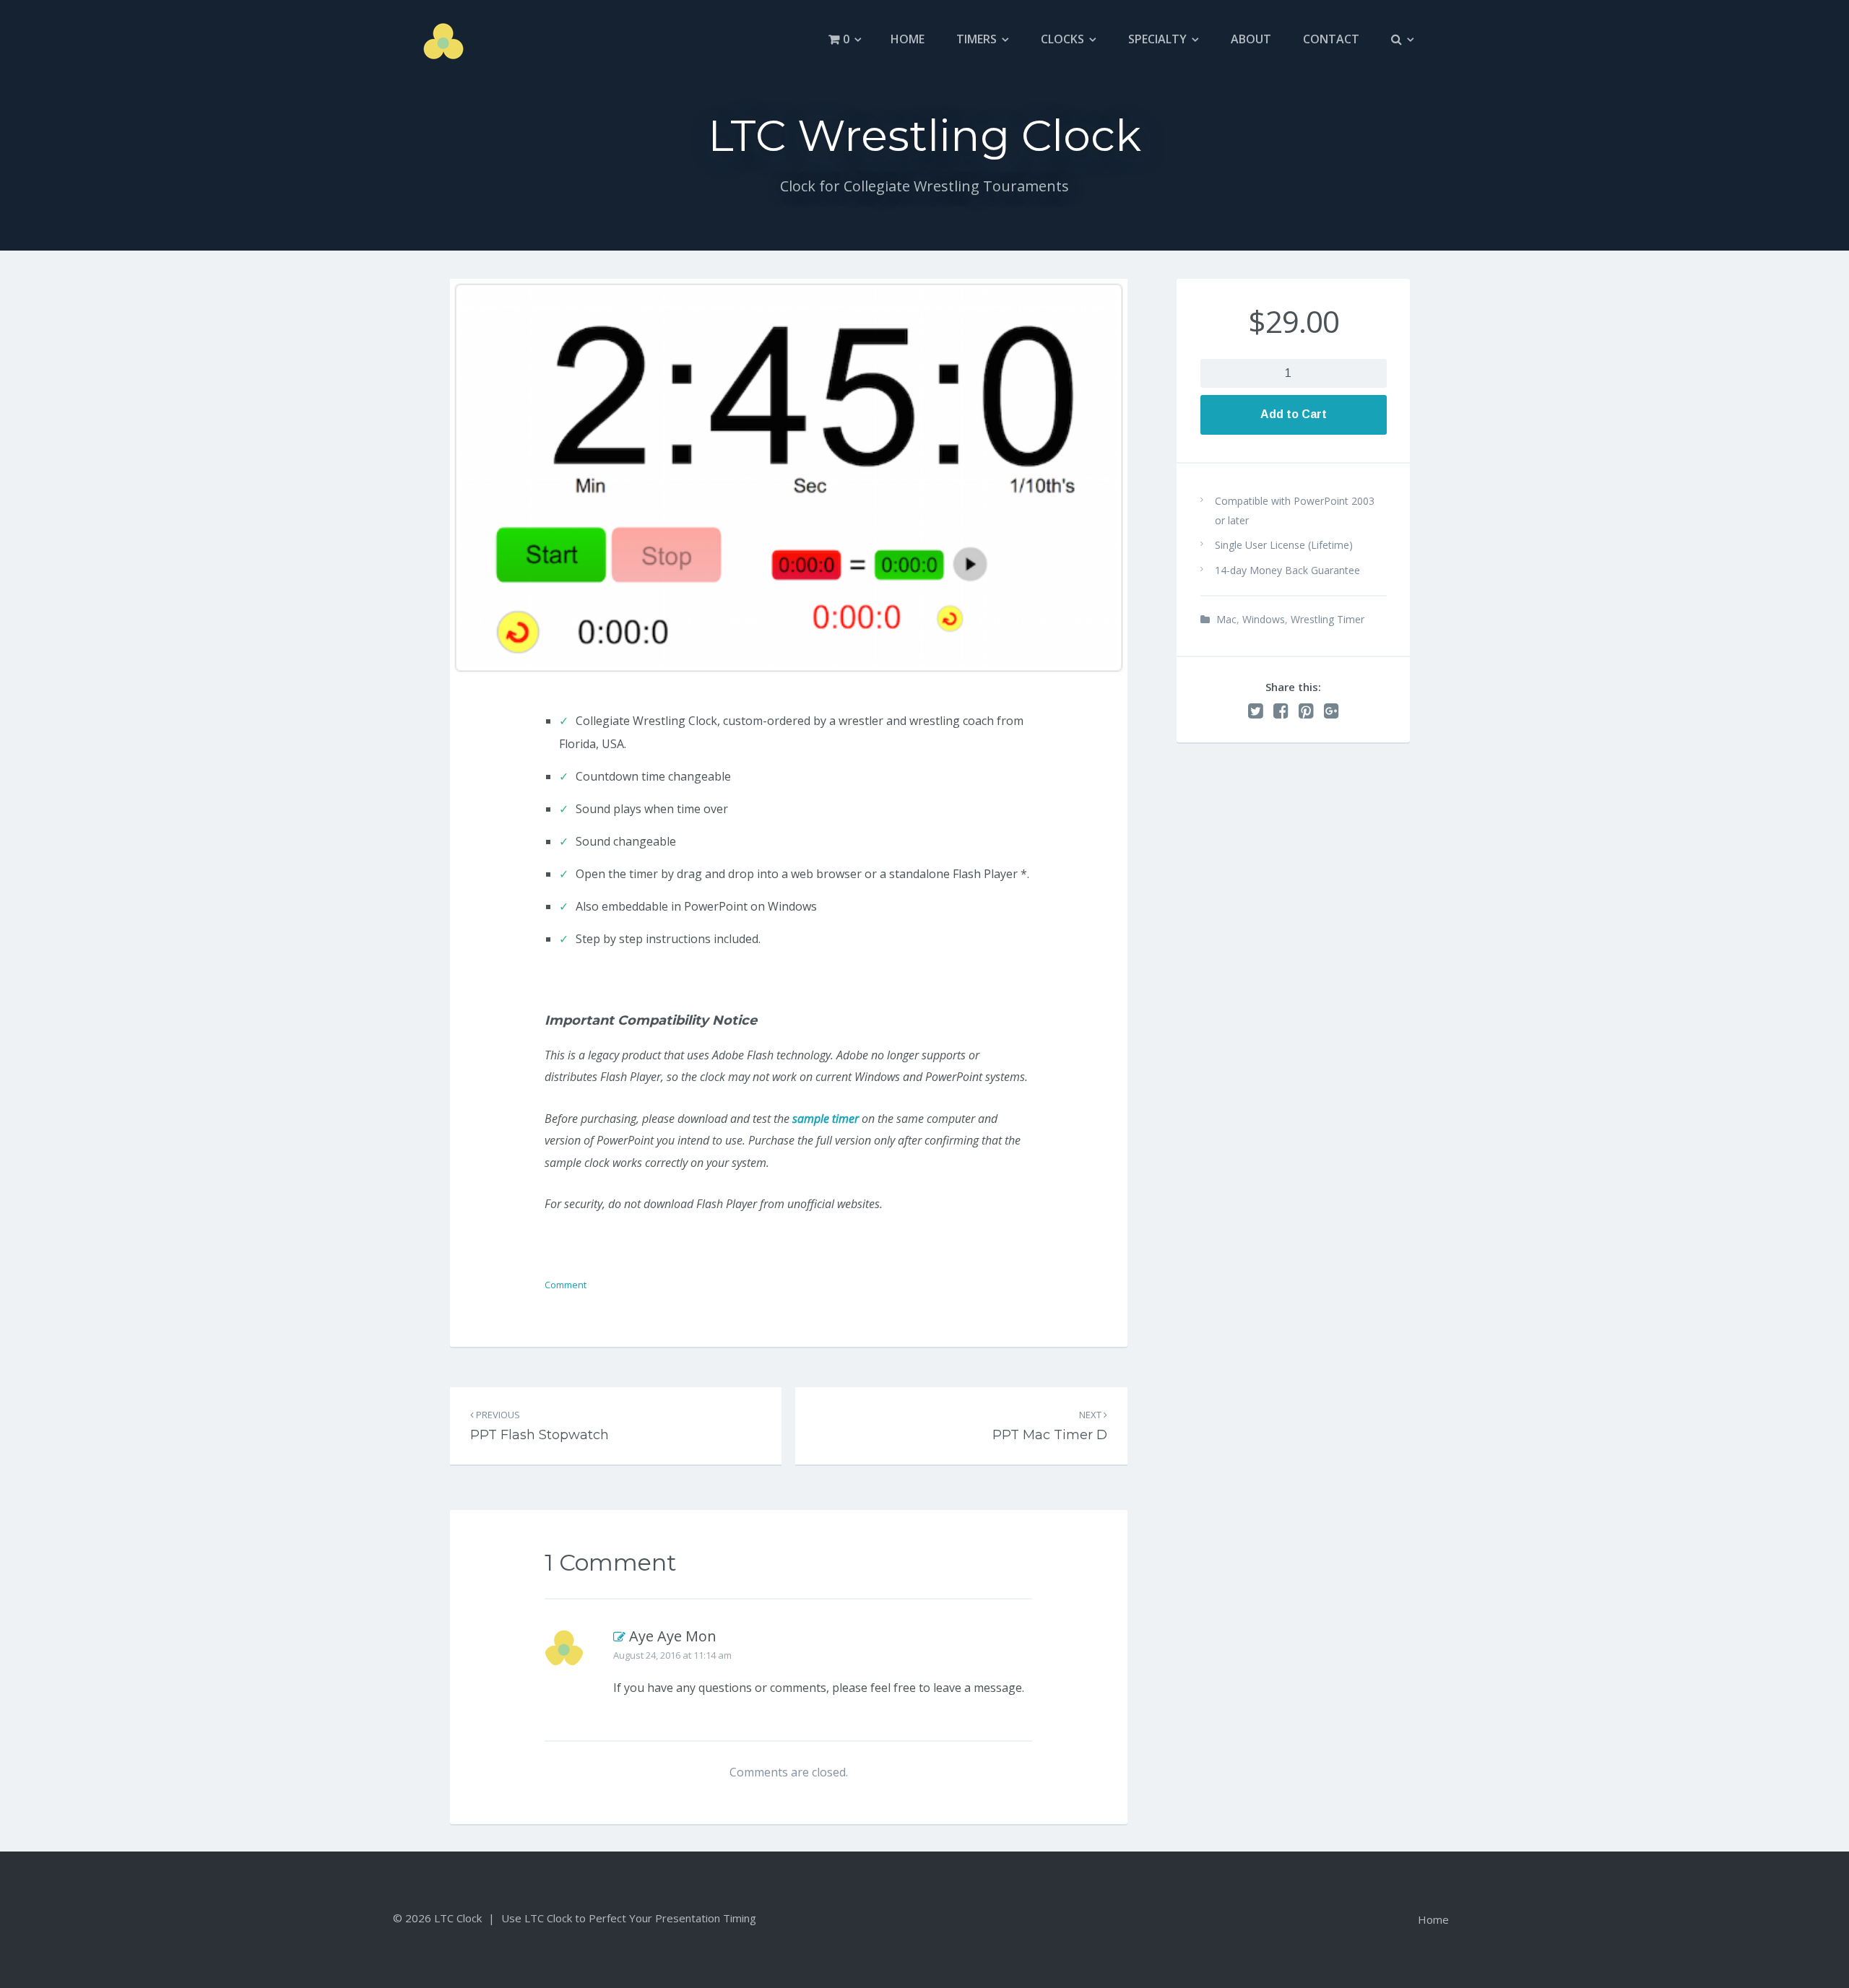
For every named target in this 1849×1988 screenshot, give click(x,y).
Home (908, 39)
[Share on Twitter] (1256, 711)
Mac (1226, 619)
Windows (1264, 619)
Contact (1331, 39)
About (1251, 39)
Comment (566, 1285)
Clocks (1062, 39)
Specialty (1157, 39)
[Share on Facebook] (1281, 711)
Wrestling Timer (1328, 619)
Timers (977, 39)
